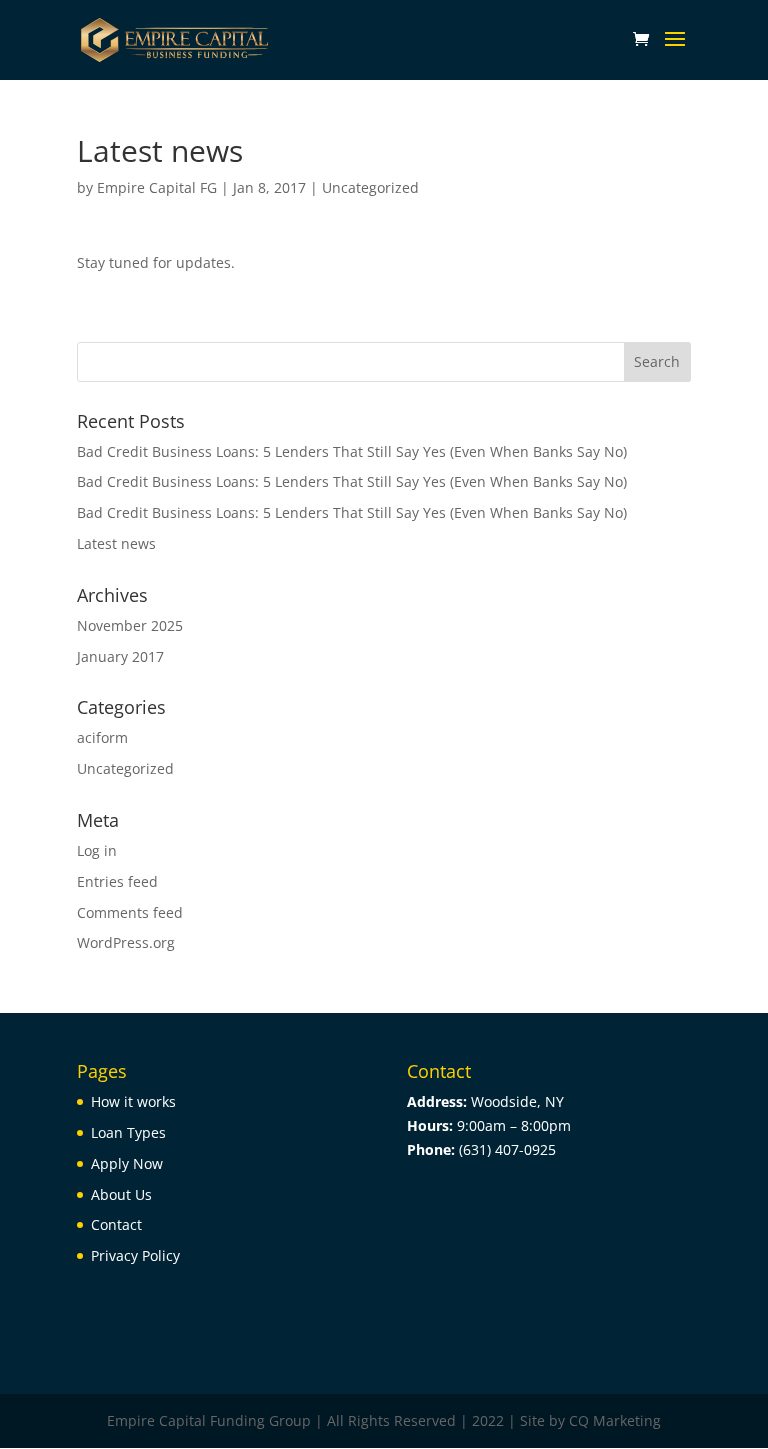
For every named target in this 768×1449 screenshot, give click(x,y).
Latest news (116, 543)
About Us (121, 1194)
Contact (116, 1224)
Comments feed (130, 912)
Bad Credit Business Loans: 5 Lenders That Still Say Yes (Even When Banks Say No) (352, 451)
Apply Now (127, 1163)
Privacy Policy (135, 1255)
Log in (97, 850)
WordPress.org (126, 942)
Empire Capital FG (157, 187)
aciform (102, 737)
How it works (133, 1101)
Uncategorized (370, 187)
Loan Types (128, 1132)
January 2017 (120, 656)
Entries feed (117, 881)
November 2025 (130, 625)
